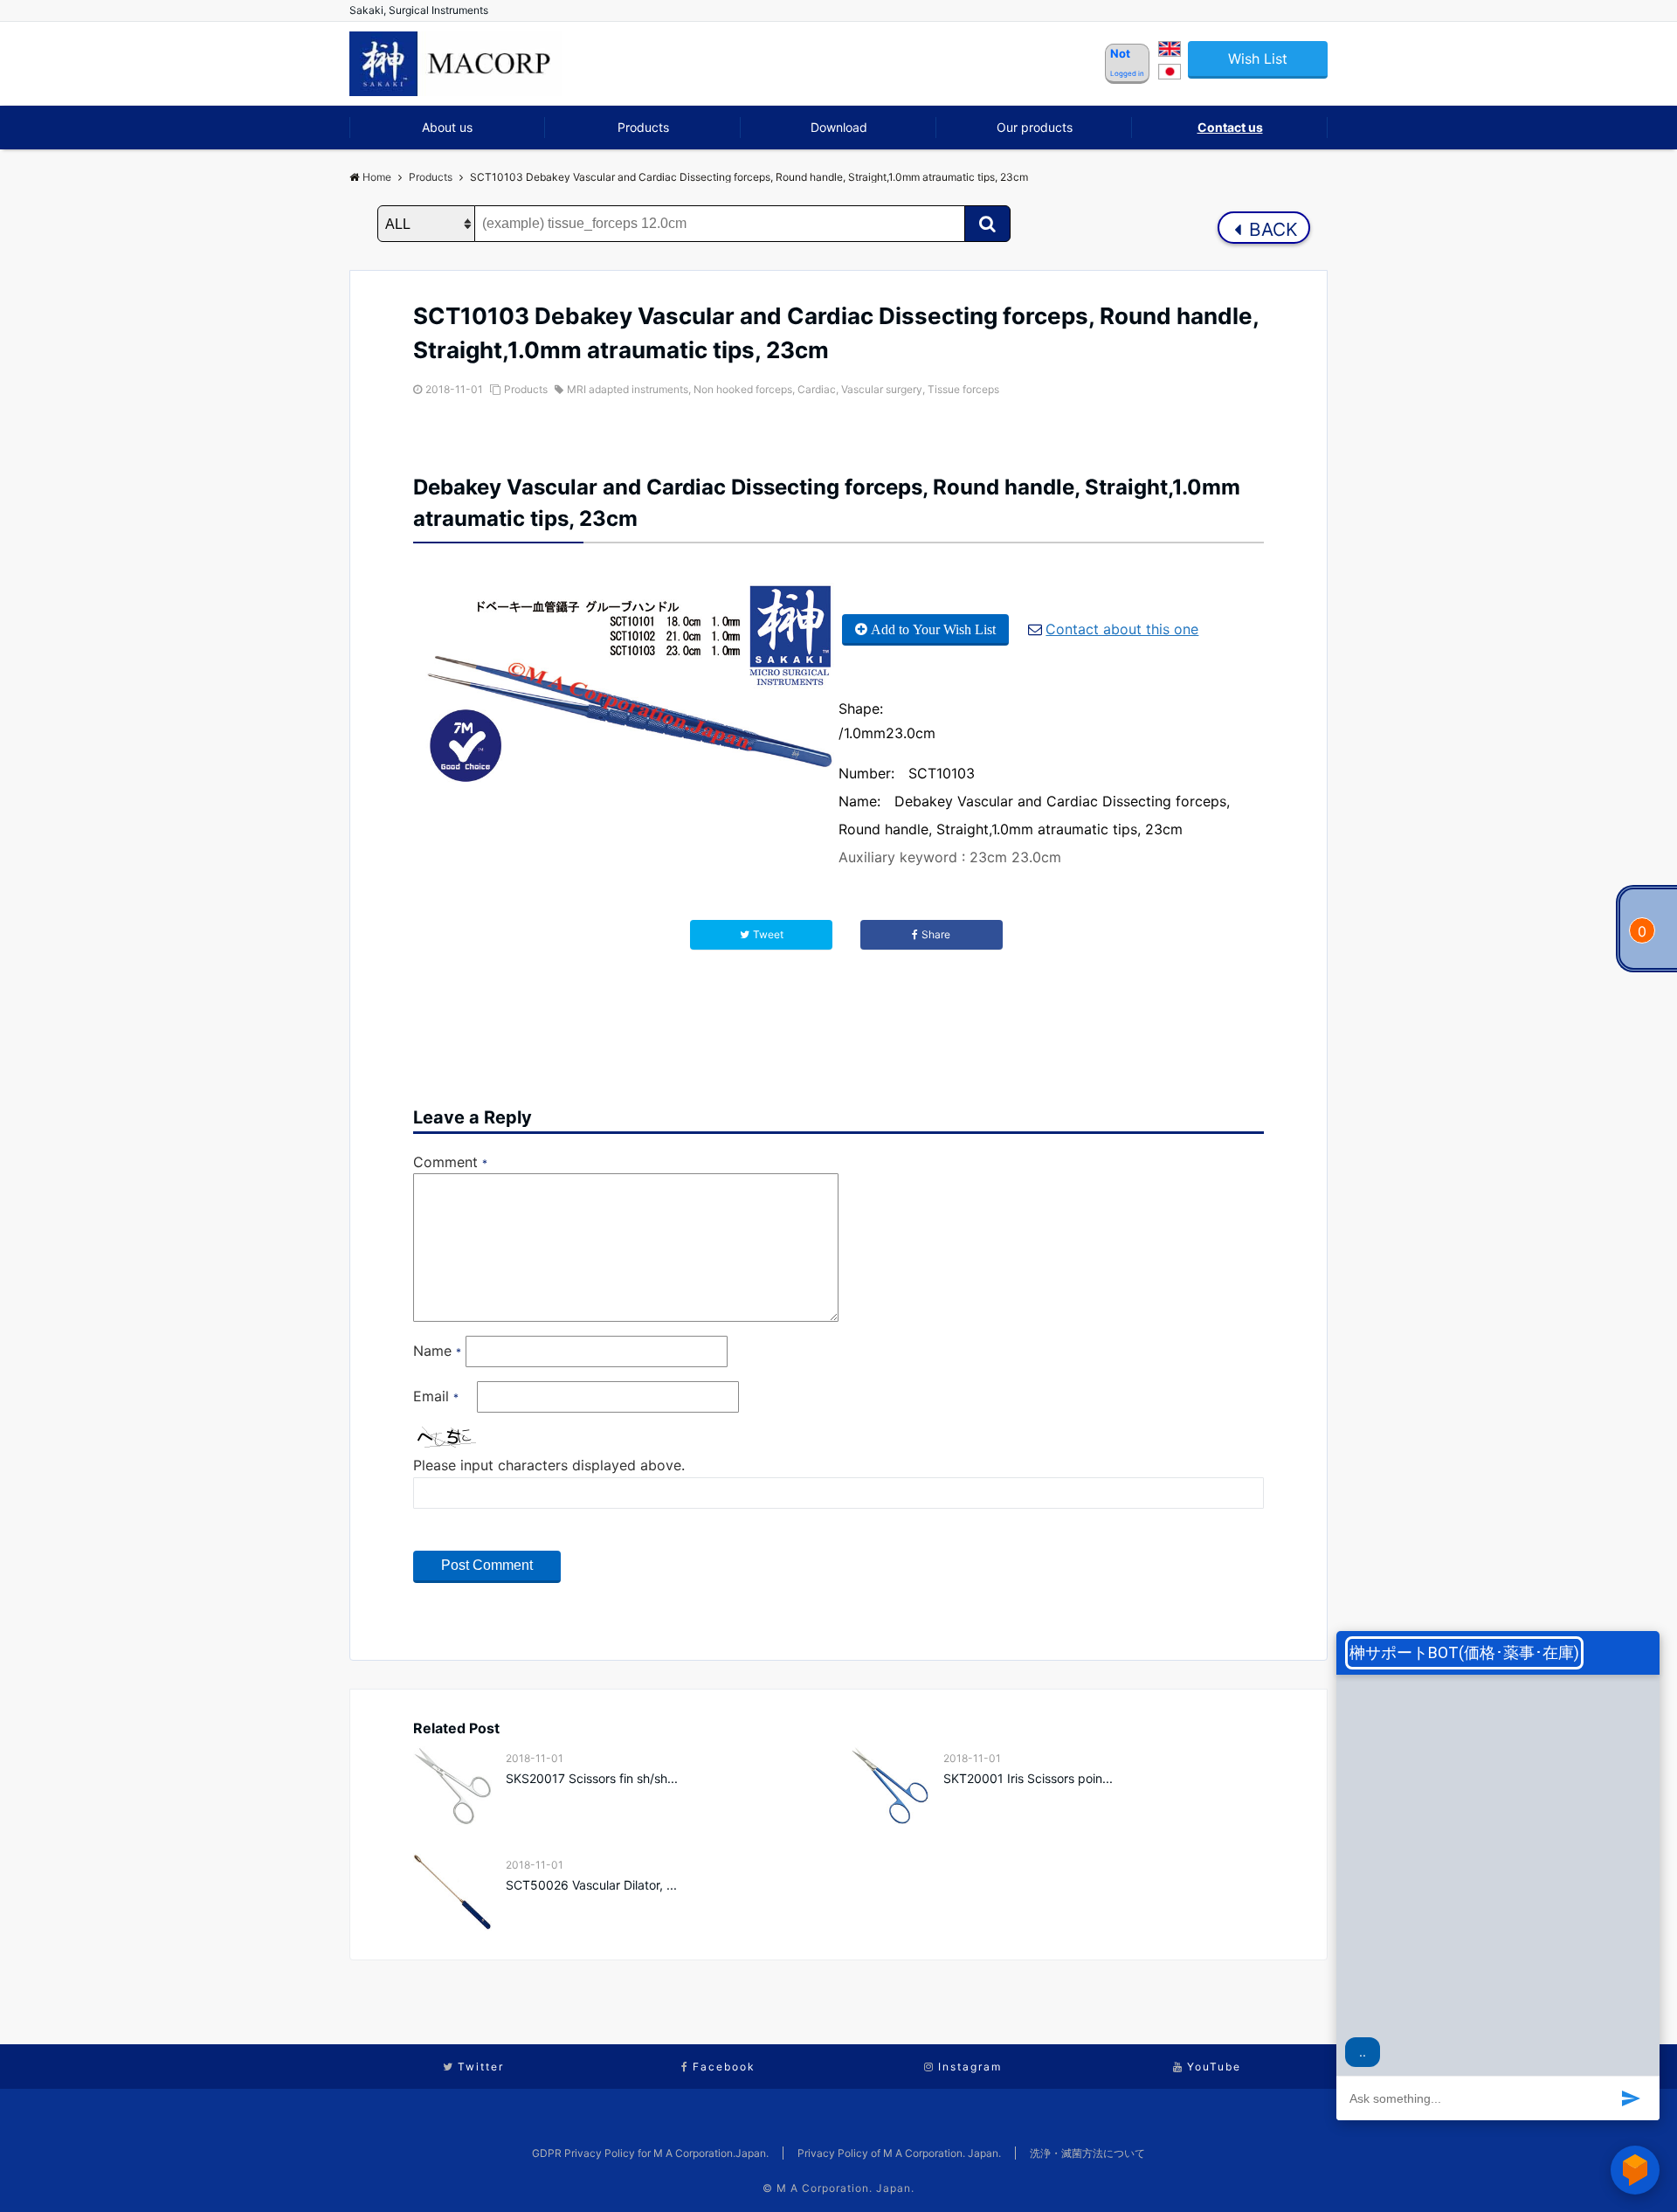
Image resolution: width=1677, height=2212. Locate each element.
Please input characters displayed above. (549, 1465)
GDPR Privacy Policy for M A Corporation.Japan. (650, 2153)
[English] (1170, 52)
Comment (450, 1162)
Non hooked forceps (743, 389)
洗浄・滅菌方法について (1087, 2153)
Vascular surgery (882, 389)
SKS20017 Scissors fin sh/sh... (592, 1778)
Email (436, 1396)
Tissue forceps (963, 389)
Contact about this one (1122, 629)
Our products (1035, 127)
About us (447, 127)
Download (839, 127)
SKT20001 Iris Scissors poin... (1028, 1778)
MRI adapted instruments (628, 389)
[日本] (1170, 74)
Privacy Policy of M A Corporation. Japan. (899, 2153)
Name (437, 1351)
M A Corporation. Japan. (845, 2188)
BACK (1271, 229)
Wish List (1258, 59)
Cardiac (817, 389)
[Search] (987, 224)
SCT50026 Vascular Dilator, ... (591, 1885)
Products (643, 127)
